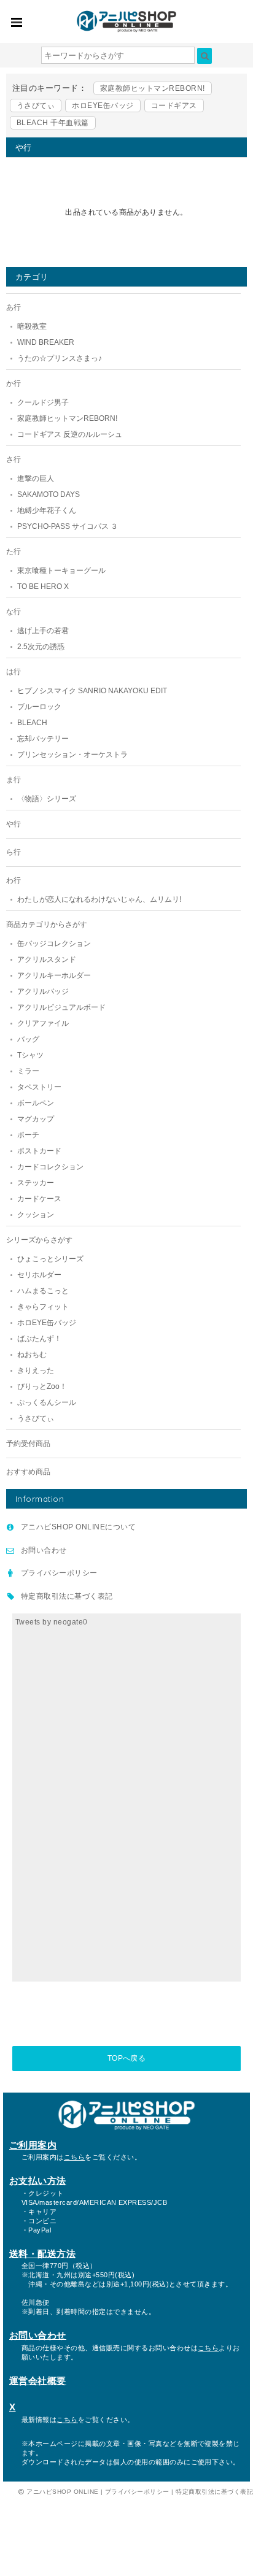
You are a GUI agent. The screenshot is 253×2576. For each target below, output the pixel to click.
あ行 (14, 307)
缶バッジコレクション (54, 944)
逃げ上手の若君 (43, 631)
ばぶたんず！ (39, 1339)
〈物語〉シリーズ (47, 799)
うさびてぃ (36, 106)
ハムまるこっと (43, 1291)
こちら (74, 2157)
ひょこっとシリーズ (50, 1259)
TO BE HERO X (43, 586)
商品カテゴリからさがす (47, 925)
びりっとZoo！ (42, 1386)
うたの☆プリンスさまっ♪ (60, 358)
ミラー (28, 1071)
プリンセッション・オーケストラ (72, 755)
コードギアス (174, 106)
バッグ (28, 1039)
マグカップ (36, 1119)
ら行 (14, 852)
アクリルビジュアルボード (61, 1007)
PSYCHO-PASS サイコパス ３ (68, 526)
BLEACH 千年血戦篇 (53, 123)
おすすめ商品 (28, 1472)
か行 (14, 383)
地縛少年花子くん (47, 510)
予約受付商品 (28, 1444)
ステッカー (36, 1183)
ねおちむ (32, 1355)
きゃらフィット (43, 1307)
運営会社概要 (38, 2381)
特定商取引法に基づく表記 (67, 1596)
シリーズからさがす (39, 1240)
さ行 (14, 459)
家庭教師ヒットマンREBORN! (153, 88)
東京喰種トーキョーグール (61, 571)
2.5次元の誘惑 (41, 647)
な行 (14, 612)
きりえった (36, 1371)
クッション (36, 1215)
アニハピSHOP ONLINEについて (78, 1527)
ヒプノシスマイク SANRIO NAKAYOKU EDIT (92, 691)
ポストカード (39, 1151)
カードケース (39, 1199)
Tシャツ (30, 1055)
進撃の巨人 (36, 479)
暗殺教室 (32, 326)
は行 (14, 672)
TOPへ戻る (127, 2058)
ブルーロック (39, 707)
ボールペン (36, 1103)
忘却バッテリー (43, 739)
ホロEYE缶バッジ (103, 106)
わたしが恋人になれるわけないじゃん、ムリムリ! (99, 899)
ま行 (14, 780)
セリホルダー (39, 1275)
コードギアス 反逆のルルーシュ (70, 434)
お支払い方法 (38, 2181)
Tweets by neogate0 (52, 1622)
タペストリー (39, 1087)
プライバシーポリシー (59, 1573)
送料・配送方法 (42, 2254)
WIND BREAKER (46, 342)
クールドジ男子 (43, 402)
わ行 (14, 880)
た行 (14, 552)
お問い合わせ (44, 1550)
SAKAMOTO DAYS (49, 494)
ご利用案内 (33, 2145)
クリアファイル (43, 1023)
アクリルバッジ (43, 991)
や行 (14, 824)
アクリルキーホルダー (54, 975)
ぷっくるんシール (47, 1402)
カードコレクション (50, 1167)
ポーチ (28, 1135)
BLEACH (32, 723)
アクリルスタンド (47, 959)
